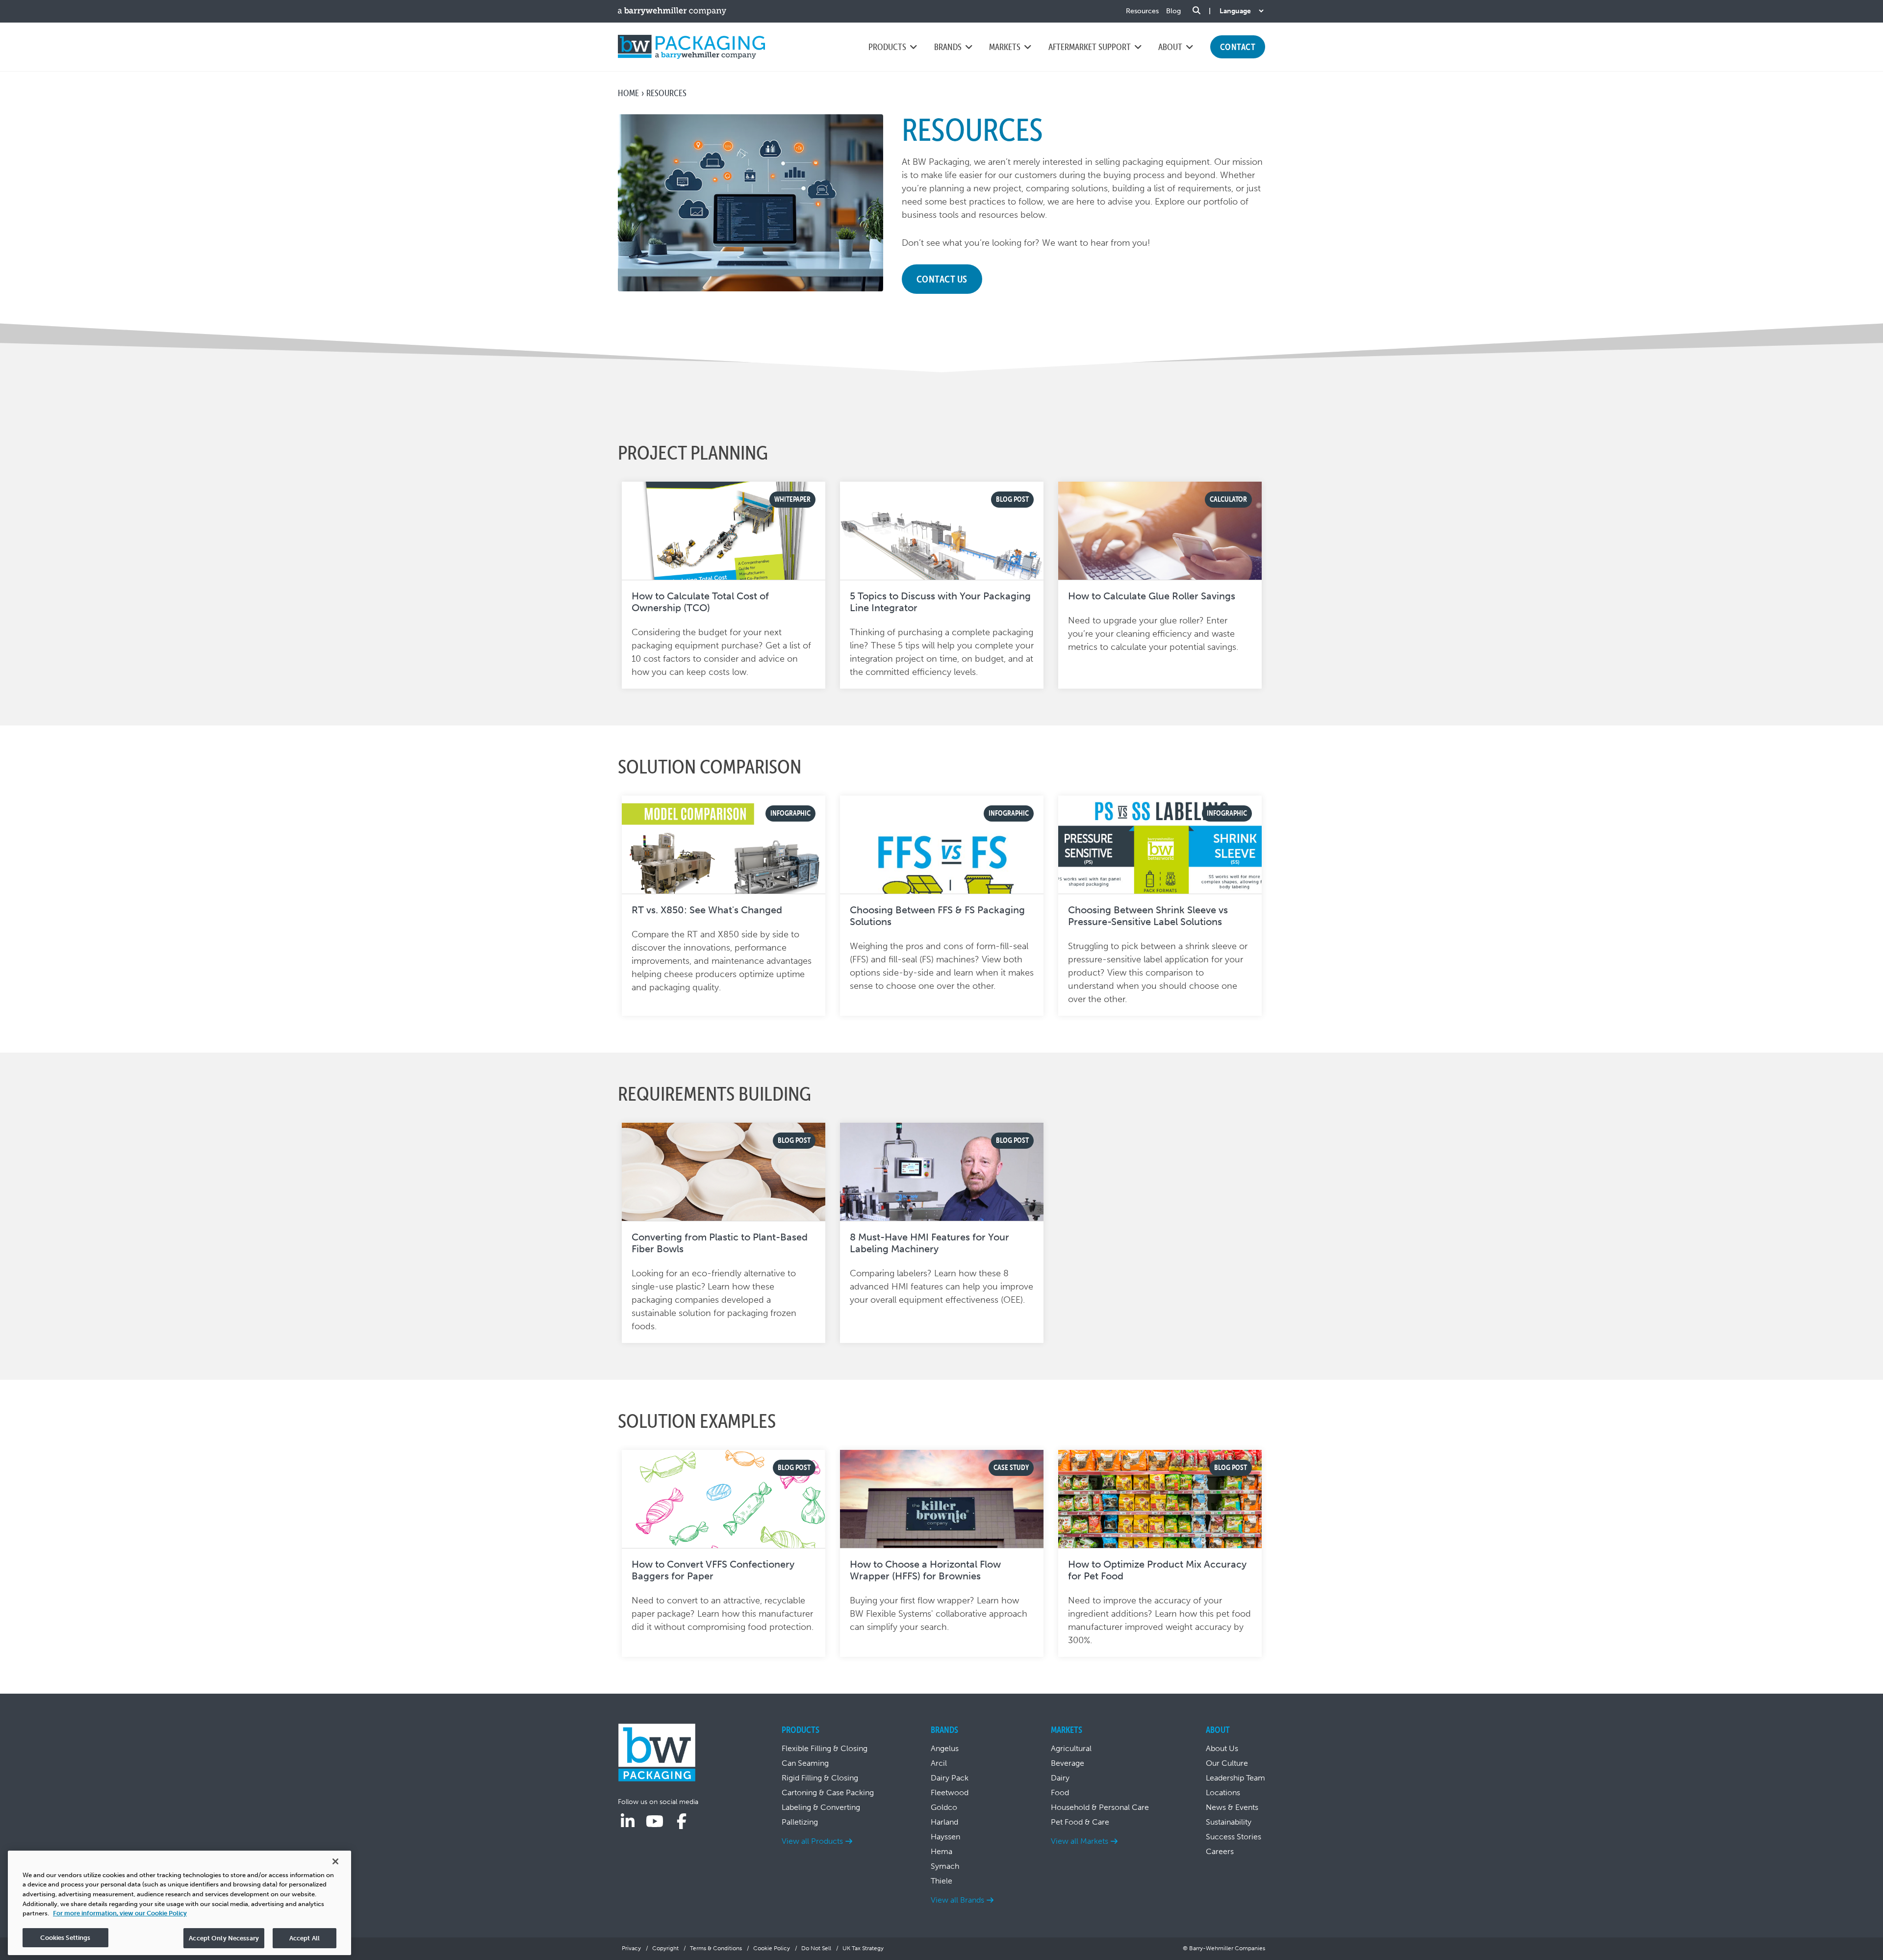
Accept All (305, 1938)
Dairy (1060, 1778)
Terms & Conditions (716, 1948)
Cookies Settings (65, 1937)
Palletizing (800, 1822)
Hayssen (945, 1837)
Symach (945, 1866)
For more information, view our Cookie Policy (120, 1913)
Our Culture (1227, 1763)
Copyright (665, 1948)
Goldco (944, 1807)
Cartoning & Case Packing (828, 1792)
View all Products (812, 1841)
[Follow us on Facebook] (682, 1822)
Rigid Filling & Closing (820, 1778)
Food (1060, 1792)
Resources (1142, 11)
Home (628, 93)
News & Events (1232, 1807)
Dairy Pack (950, 1778)
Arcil (939, 1763)
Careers (1220, 1851)
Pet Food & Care (1080, 1822)
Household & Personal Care (1100, 1807)
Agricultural (1071, 1748)
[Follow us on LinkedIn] (628, 1822)
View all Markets (1080, 1841)
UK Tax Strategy (863, 1948)
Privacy (631, 1948)
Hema (941, 1851)
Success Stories (1234, 1837)
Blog (1173, 11)
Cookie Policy (772, 1948)
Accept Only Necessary (224, 1938)
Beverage (1068, 1763)
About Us (1222, 1748)
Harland (944, 1822)
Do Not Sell (816, 1948)
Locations (1223, 1792)
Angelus (945, 1748)
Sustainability (1229, 1822)
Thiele (941, 1881)
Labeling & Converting (821, 1807)
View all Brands (957, 1900)
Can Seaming (805, 1763)
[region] (179, 1903)
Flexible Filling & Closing (825, 1748)
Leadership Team (1235, 1778)
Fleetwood (950, 1792)
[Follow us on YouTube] (655, 1822)
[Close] (335, 1861)
